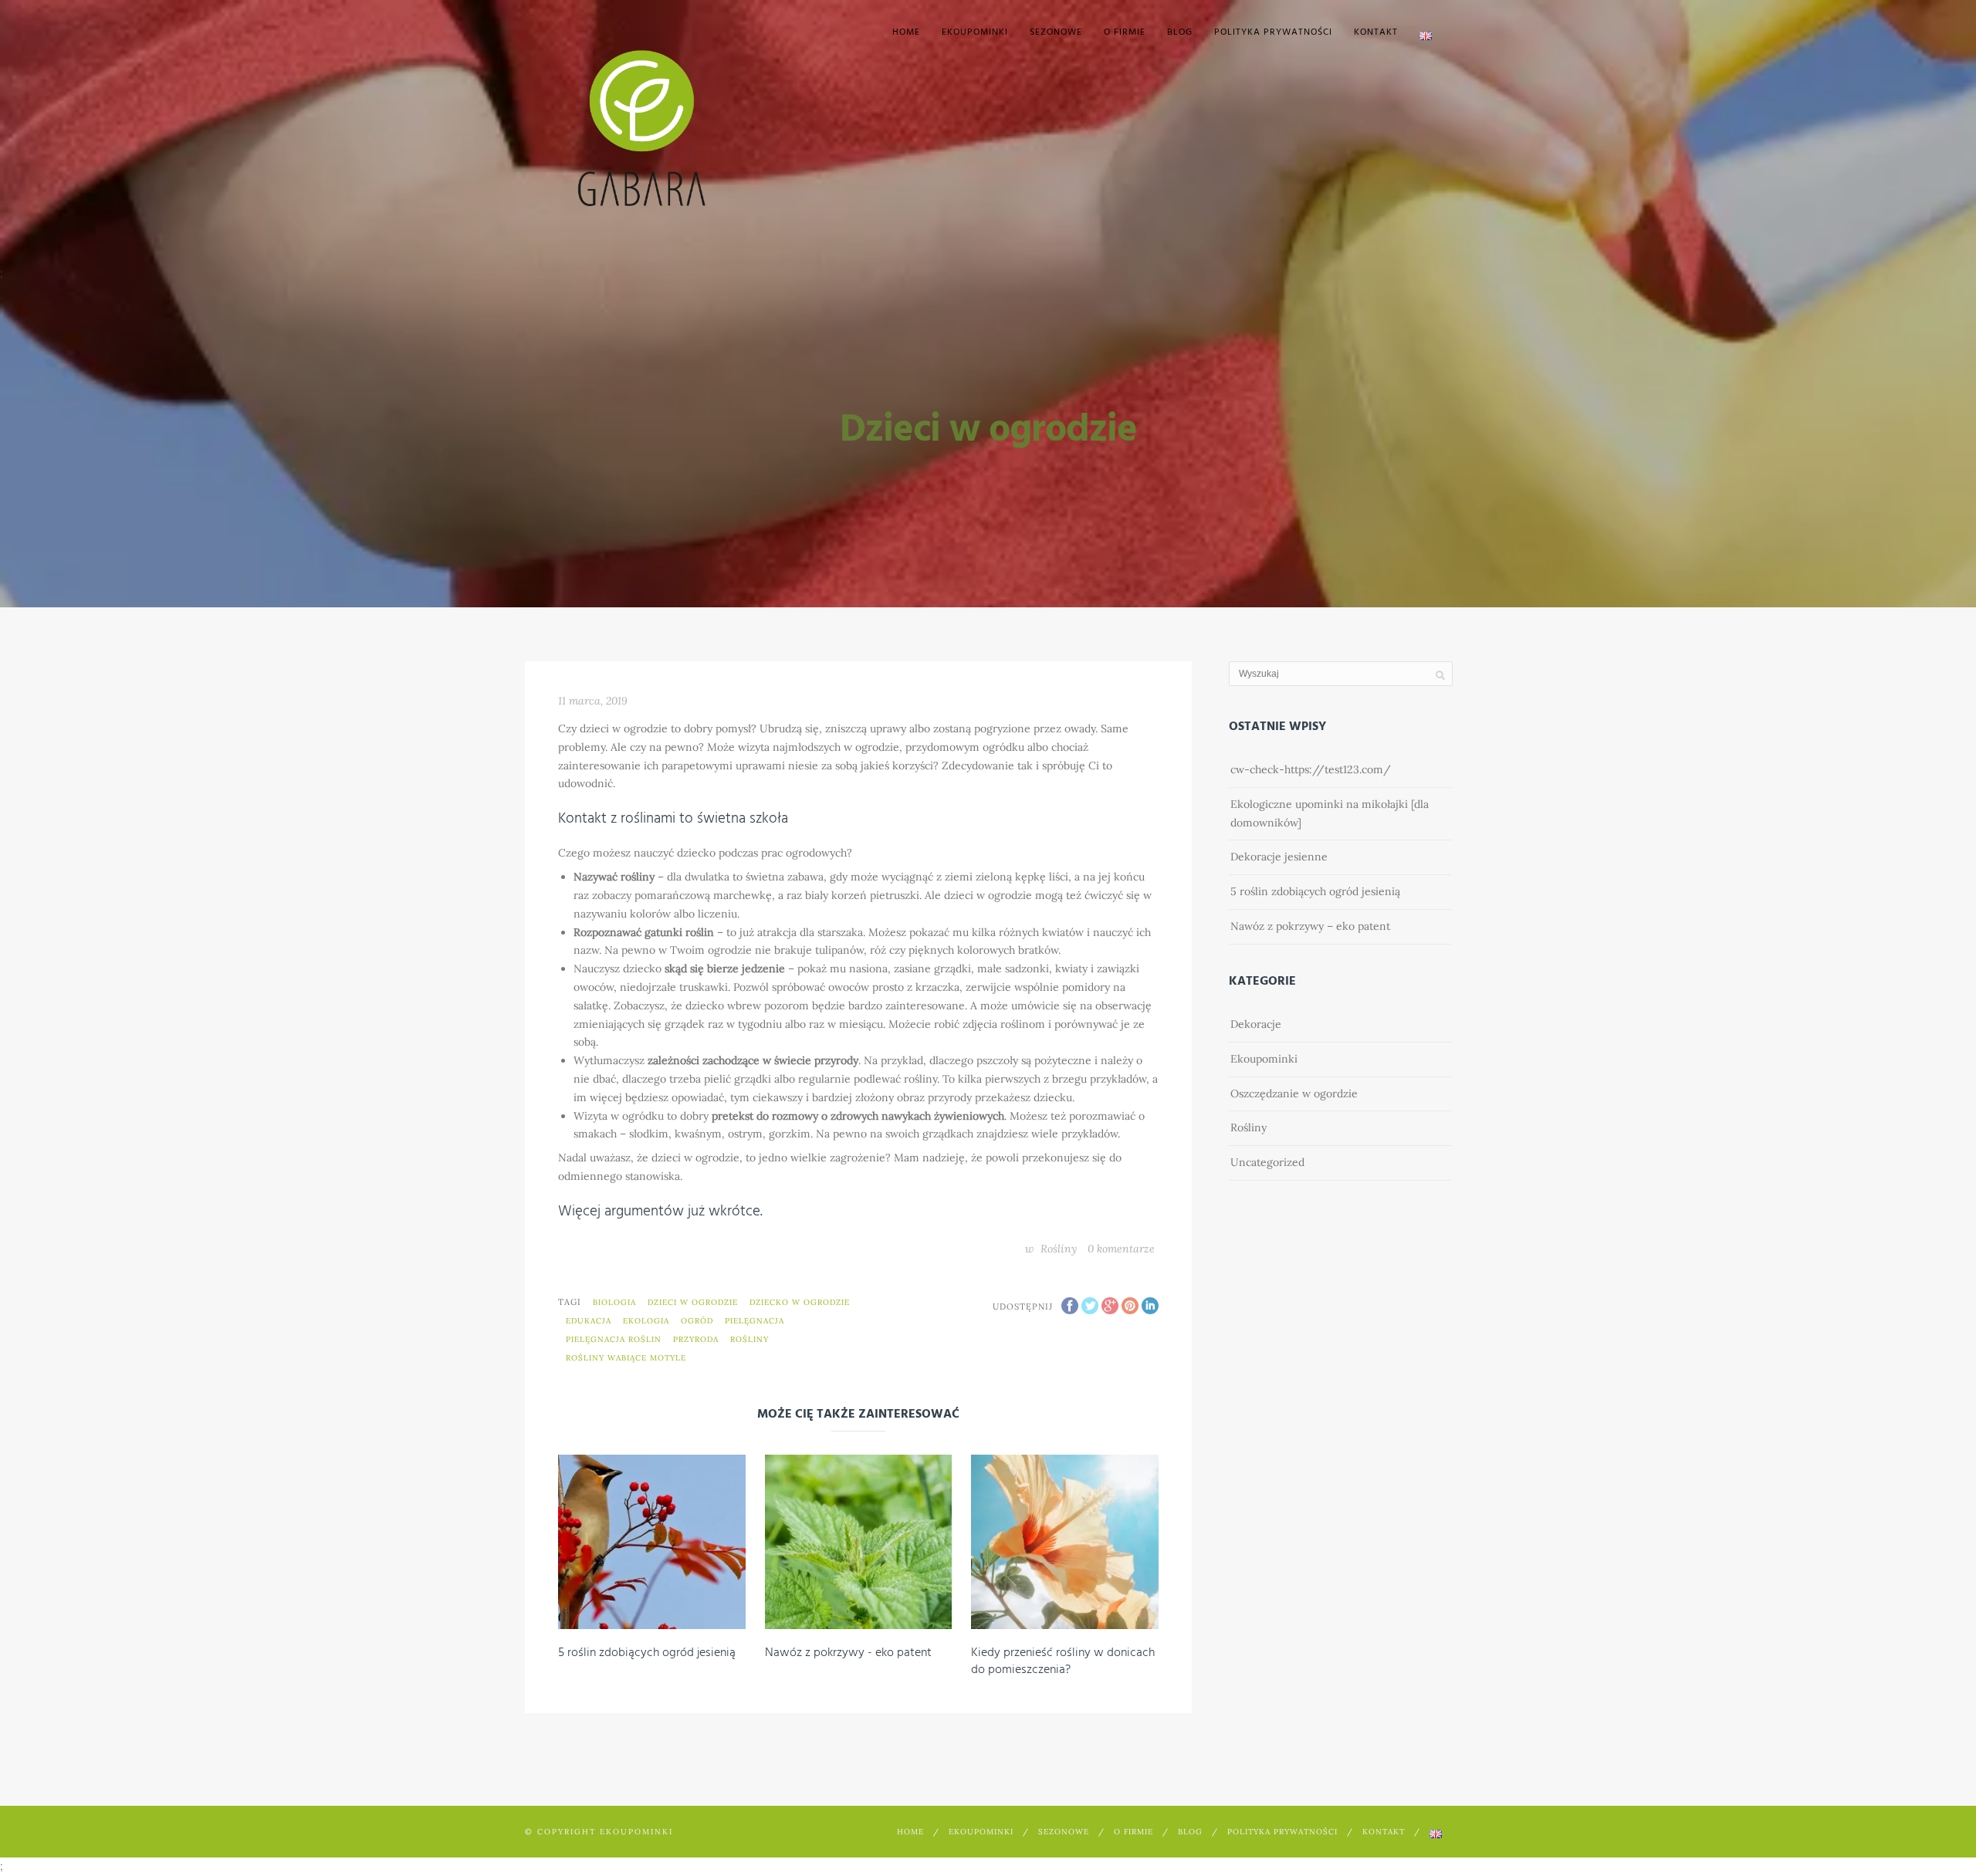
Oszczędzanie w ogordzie (1294, 1093)
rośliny (749, 1339)
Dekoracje (1256, 1024)
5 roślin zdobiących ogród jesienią (647, 1653)
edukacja (589, 1321)
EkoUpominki (975, 32)
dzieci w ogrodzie (693, 1302)
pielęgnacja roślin (614, 1339)
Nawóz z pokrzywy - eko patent (848, 1653)
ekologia (646, 1321)
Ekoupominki (1264, 1059)
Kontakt (1376, 32)
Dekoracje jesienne (1279, 857)
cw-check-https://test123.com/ (1311, 769)
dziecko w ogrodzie (800, 1302)
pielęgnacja (755, 1321)
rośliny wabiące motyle (626, 1358)
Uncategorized (1267, 1162)
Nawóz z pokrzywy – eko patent (1310, 926)
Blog (1180, 32)
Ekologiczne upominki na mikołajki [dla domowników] (1330, 813)
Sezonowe (1056, 32)
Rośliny (1059, 1249)
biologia (614, 1302)
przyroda (696, 1339)
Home (906, 32)
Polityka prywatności (1273, 32)
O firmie (1125, 32)
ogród (697, 1321)
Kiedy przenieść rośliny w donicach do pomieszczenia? (1063, 1661)
